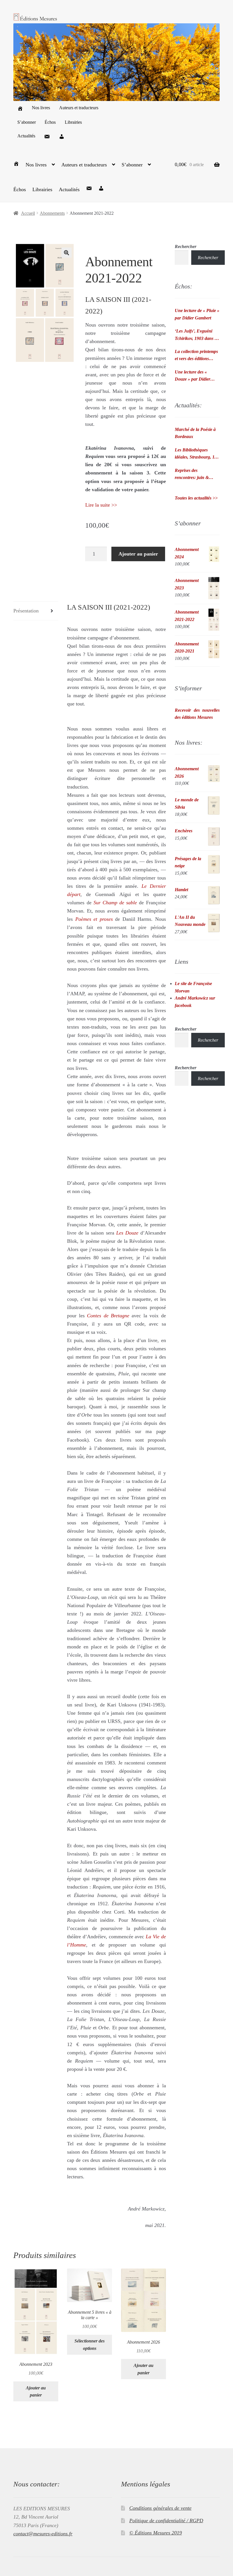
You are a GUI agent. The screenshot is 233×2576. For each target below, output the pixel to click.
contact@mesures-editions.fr (43, 2534)
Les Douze (127, 1233)
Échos (50, 122)
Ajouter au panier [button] (36, 2391)
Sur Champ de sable (115, 903)
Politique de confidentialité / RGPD (166, 2521)
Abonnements (52, 213)
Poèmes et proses (94, 919)
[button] (66, 253)
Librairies (73, 122)
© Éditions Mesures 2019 (156, 2533)
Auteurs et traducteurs (79, 108)
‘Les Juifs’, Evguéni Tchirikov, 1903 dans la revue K (196, 335)
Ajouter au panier (138, 554)
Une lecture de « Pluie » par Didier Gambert (197, 314)
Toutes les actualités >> (196, 498)
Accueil (28, 213)
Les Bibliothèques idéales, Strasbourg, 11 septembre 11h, (196, 454)
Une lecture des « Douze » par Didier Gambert (193, 376)
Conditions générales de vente (160, 2508)
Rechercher (186, 246)
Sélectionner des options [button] (90, 2344)
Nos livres (41, 108)
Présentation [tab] (26, 611)
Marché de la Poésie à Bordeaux (195, 433)
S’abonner (27, 122)
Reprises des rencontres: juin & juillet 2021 (192, 475)
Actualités (26, 136)
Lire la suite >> (101, 505)
